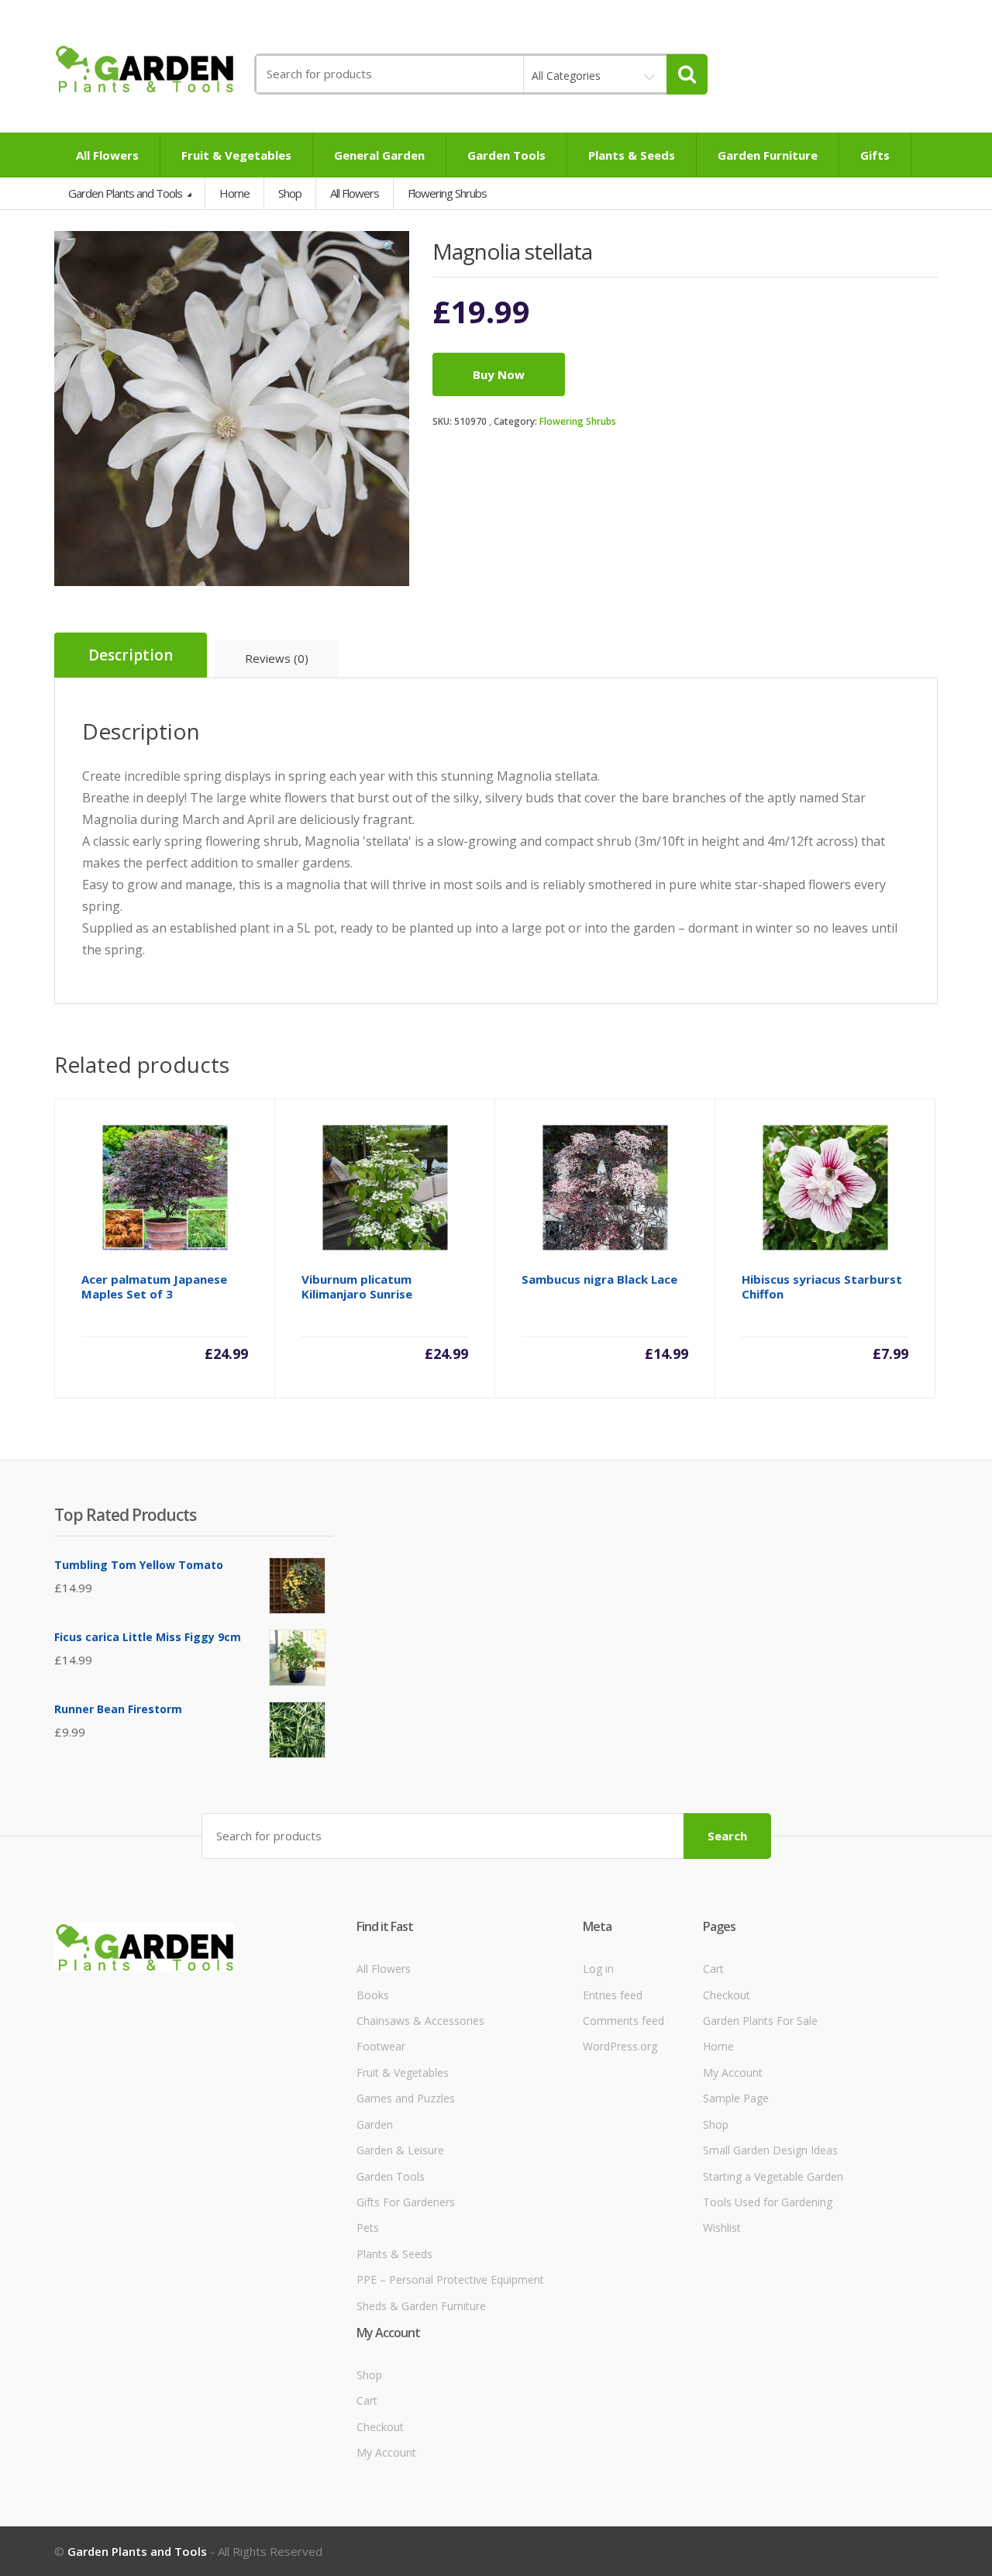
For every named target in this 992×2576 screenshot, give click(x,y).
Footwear (381, 2046)
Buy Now (499, 374)
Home (234, 193)
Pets (368, 2228)
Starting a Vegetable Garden (773, 2176)
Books (373, 1995)
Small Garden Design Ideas (770, 2150)
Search (727, 1836)
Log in (598, 1969)
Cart (713, 1969)
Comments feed (623, 2021)
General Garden (379, 155)
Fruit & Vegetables (236, 155)
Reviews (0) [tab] (277, 658)
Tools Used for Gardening (768, 2202)
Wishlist (722, 2228)
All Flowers (107, 155)
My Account (733, 2073)
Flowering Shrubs (578, 421)
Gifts (875, 155)
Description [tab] (131, 655)
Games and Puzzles (406, 2098)
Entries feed (613, 1995)
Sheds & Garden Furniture (421, 2306)
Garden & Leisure (400, 2150)
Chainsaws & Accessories (420, 2021)
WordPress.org (620, 2046)
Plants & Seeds (632, 155)
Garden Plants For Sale (760, 2021)
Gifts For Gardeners (406, 2202)
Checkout (727, 1995)
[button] (390, 250)
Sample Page (736, 2098)
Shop (290, 193)
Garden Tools (506, 155)
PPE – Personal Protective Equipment (450, 2279)
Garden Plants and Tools (126, 193)
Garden (375, 2124)
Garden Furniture (768, 155)
